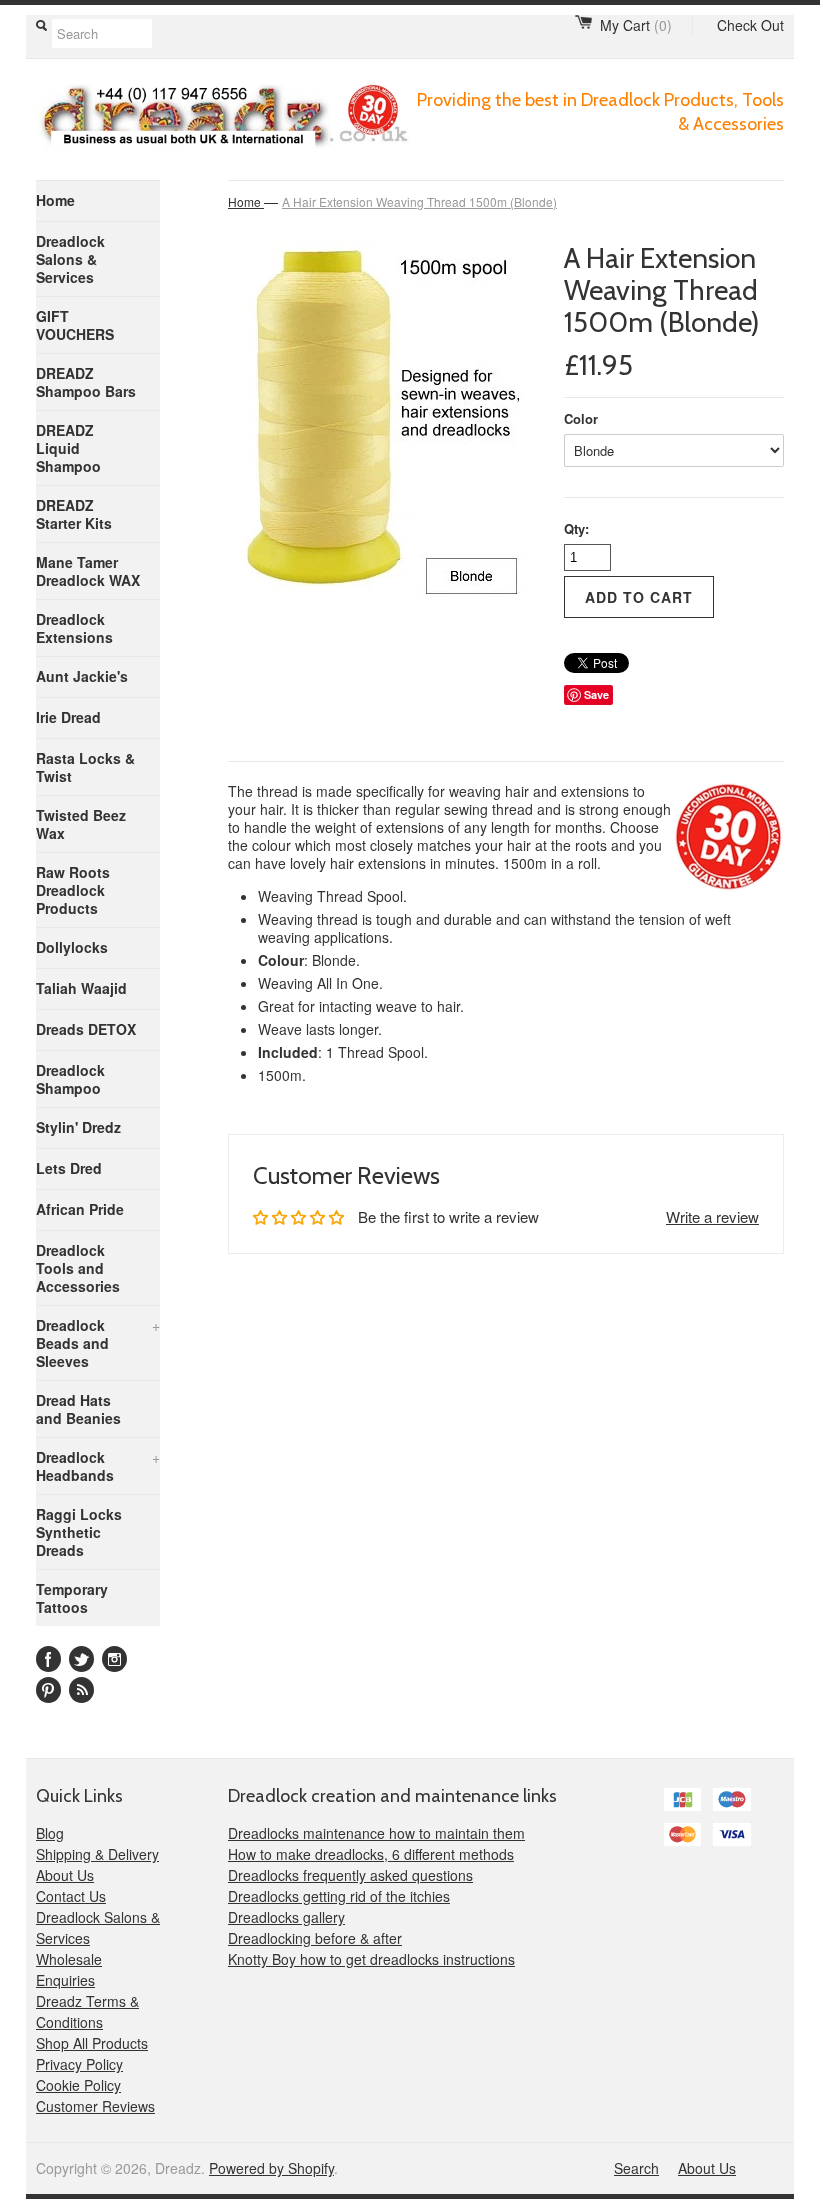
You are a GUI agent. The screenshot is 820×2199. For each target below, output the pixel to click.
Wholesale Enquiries (69, 1969)
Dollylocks (72, 947)
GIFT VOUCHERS (75, 325)
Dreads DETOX (86, 1029)
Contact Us (71, 1896)
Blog (50, 1833)
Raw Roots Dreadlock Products (73, 890)
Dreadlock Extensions (74, 628)
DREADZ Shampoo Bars (86, 382)
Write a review (712, 1216)
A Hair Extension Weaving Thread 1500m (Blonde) (419, 201)
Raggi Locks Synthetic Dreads (79, 1532)
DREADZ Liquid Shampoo (68, 448)
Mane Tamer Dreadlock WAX (88, 571)
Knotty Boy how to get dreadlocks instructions (371, 1959)
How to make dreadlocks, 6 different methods (371, 1854)
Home (55, 200)
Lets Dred (69, 1168)
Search (636, 2168)
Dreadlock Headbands (98, 1466)
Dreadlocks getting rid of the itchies (339, 1896)
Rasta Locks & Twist (85, 767)
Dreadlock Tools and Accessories (78, 1268)
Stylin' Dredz (78, 1127)
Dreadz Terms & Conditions (87, 2011)
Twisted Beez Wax (81, 824)
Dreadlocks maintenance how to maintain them (376, 1833)
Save (596, 694)
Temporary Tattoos (72, 1598)
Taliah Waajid (81, 988)
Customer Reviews (95, 2106)
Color (581, 418)
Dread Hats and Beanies (78, 1409)
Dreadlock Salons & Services (70, 259)
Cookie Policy (78, 2085)
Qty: (576, 528)
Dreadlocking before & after (315, 1938)
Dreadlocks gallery (286, 1917)
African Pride (80, 1209)
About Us (65, 1875)
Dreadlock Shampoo (70, 1079)
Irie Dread (68, 717)
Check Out (750, 25)
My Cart (636, 25)
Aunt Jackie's (82, 676)
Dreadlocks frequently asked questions (350, 1875)
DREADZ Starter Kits (74, 514)
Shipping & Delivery (97, 1854)
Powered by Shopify (271, 2168)
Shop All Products (92, 2043)
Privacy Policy (79, 2064)
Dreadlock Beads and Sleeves (98, 1343)
